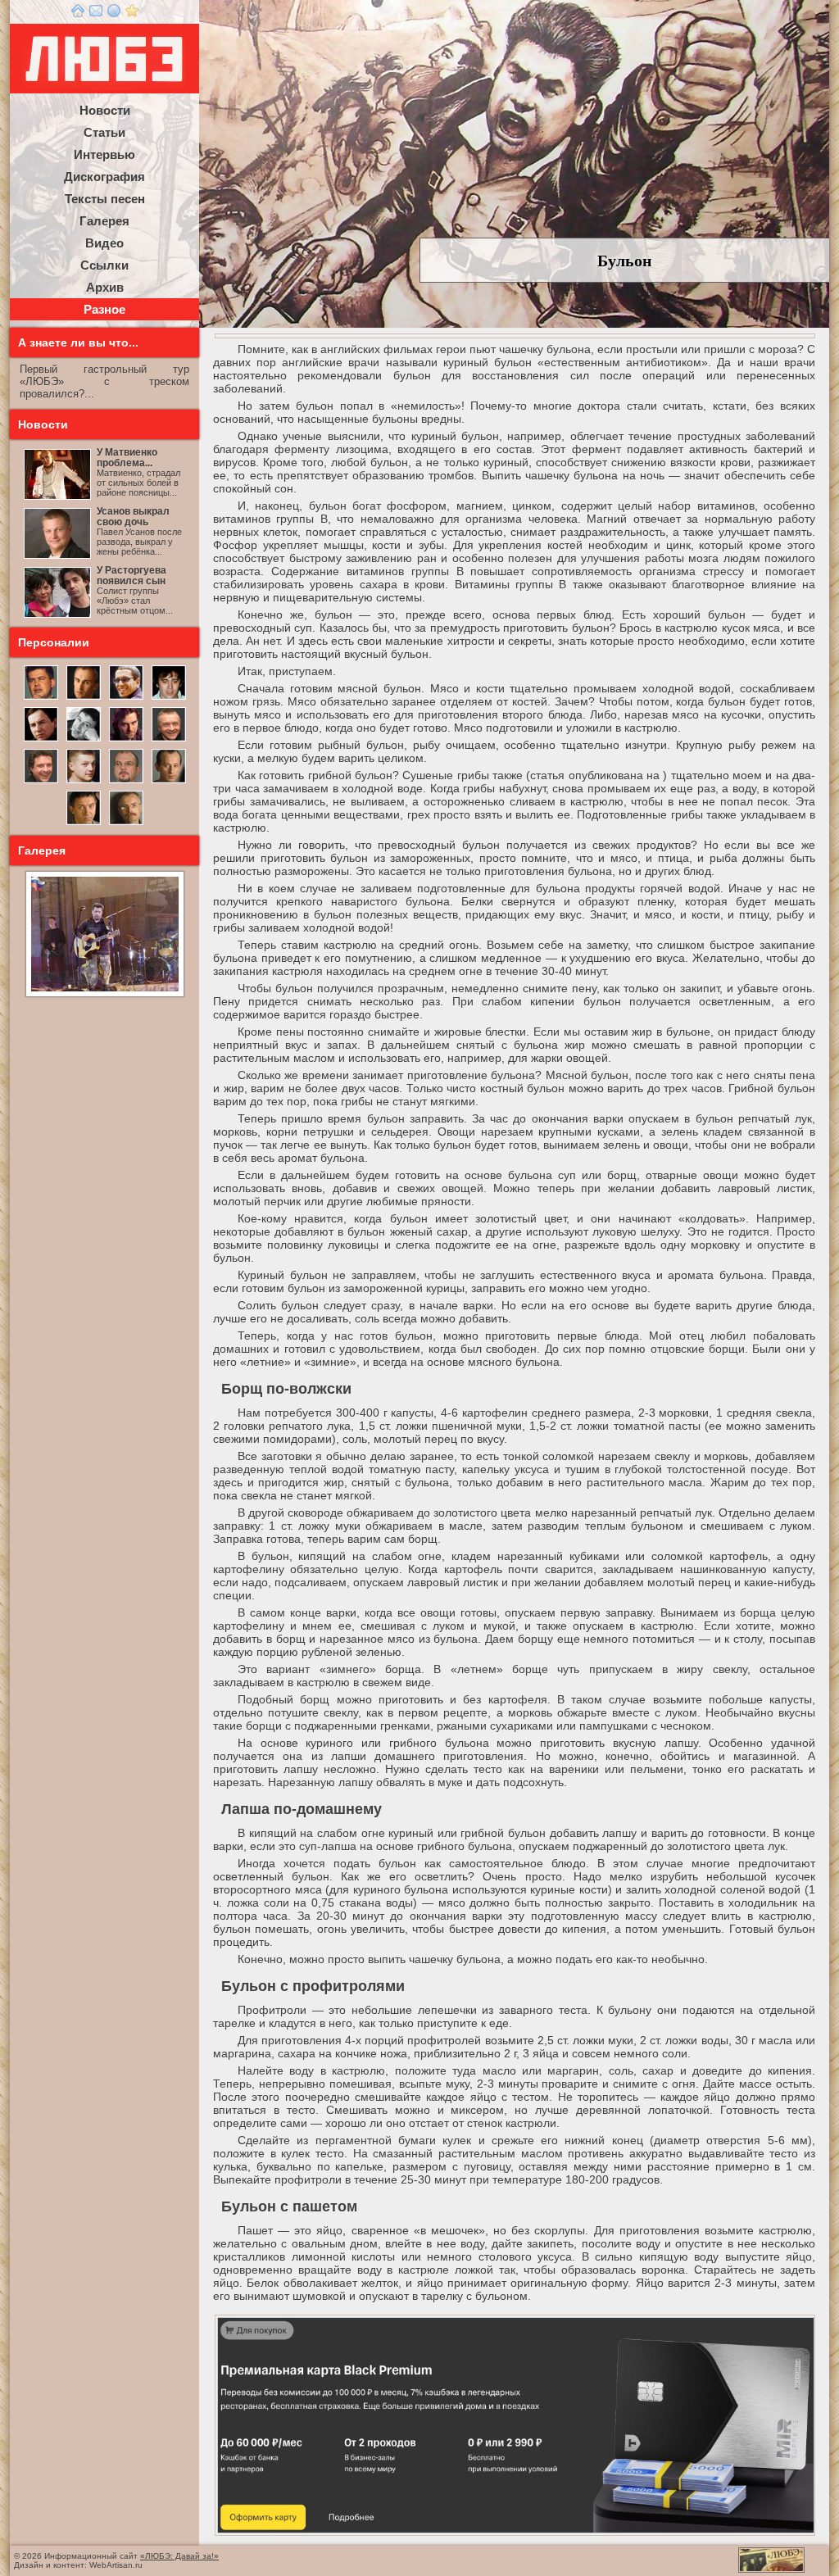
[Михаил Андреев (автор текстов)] (41, 740)
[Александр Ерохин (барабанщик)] (84, 823)
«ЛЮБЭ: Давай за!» (179, 2556)
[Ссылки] (114, 14)
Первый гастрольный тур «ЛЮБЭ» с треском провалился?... (104, 381)
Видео (104, 243)
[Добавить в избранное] (132, 14)
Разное (104, 309)
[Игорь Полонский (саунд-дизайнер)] (126, 698)
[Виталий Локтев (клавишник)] (126, 823)
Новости (105, 110)
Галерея (104, 221)
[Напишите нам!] (96, 14)
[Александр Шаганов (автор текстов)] (169, 698)
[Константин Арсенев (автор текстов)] (126, 740)
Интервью (104, 154)
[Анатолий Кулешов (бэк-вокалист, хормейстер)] (169, 782)
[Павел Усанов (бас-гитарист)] (84, 782)
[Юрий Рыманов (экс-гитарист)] (169, 740)
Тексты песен (105, 199)
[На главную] (78, 14)
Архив (105, 287)
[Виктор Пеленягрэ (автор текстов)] (84, 740)
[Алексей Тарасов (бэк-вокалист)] (41, 782)
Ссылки (104, 265)
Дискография (104, 177)
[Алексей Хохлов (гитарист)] (126, 782)
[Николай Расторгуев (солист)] (41, 698)
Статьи (104, 132)
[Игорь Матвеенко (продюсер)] (84, 698)
